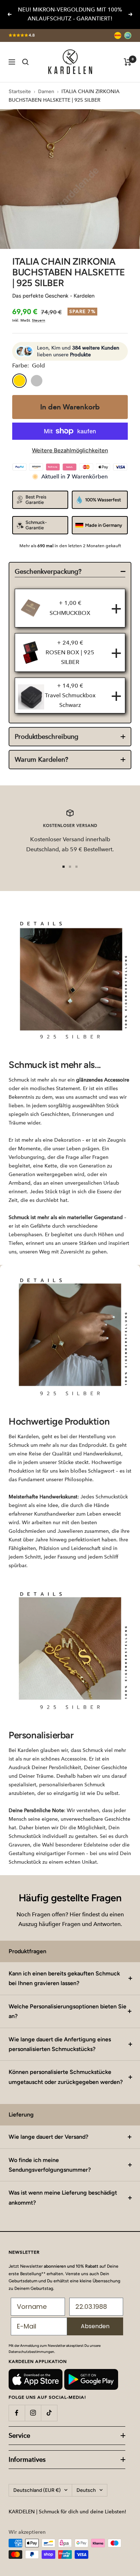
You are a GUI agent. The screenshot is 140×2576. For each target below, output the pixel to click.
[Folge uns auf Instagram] (33, 2413)
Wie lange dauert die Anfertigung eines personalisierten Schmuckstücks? (60, 2044)
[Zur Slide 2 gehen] (70, 867)
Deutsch (86, 2490)
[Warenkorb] (128, 62)
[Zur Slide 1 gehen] (64, 867)
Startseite (20, 92)
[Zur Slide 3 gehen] (76, 867)
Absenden (95, 2326)
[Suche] (25, 62)
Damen (46, 92)
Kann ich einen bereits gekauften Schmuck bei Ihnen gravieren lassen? (64, 1978)
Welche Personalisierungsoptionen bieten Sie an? (67, 2011)
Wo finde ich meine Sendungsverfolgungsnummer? (50, 2165)
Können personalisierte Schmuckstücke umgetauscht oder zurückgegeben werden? (66, 2077)
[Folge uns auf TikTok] (49, 2413)
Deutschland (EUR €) (37, 2490)
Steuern (39, 320)
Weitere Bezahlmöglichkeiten (70, 450)
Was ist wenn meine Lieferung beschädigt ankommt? (63, 2197)
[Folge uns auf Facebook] (17, 2413)
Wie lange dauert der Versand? (48, 2137)
